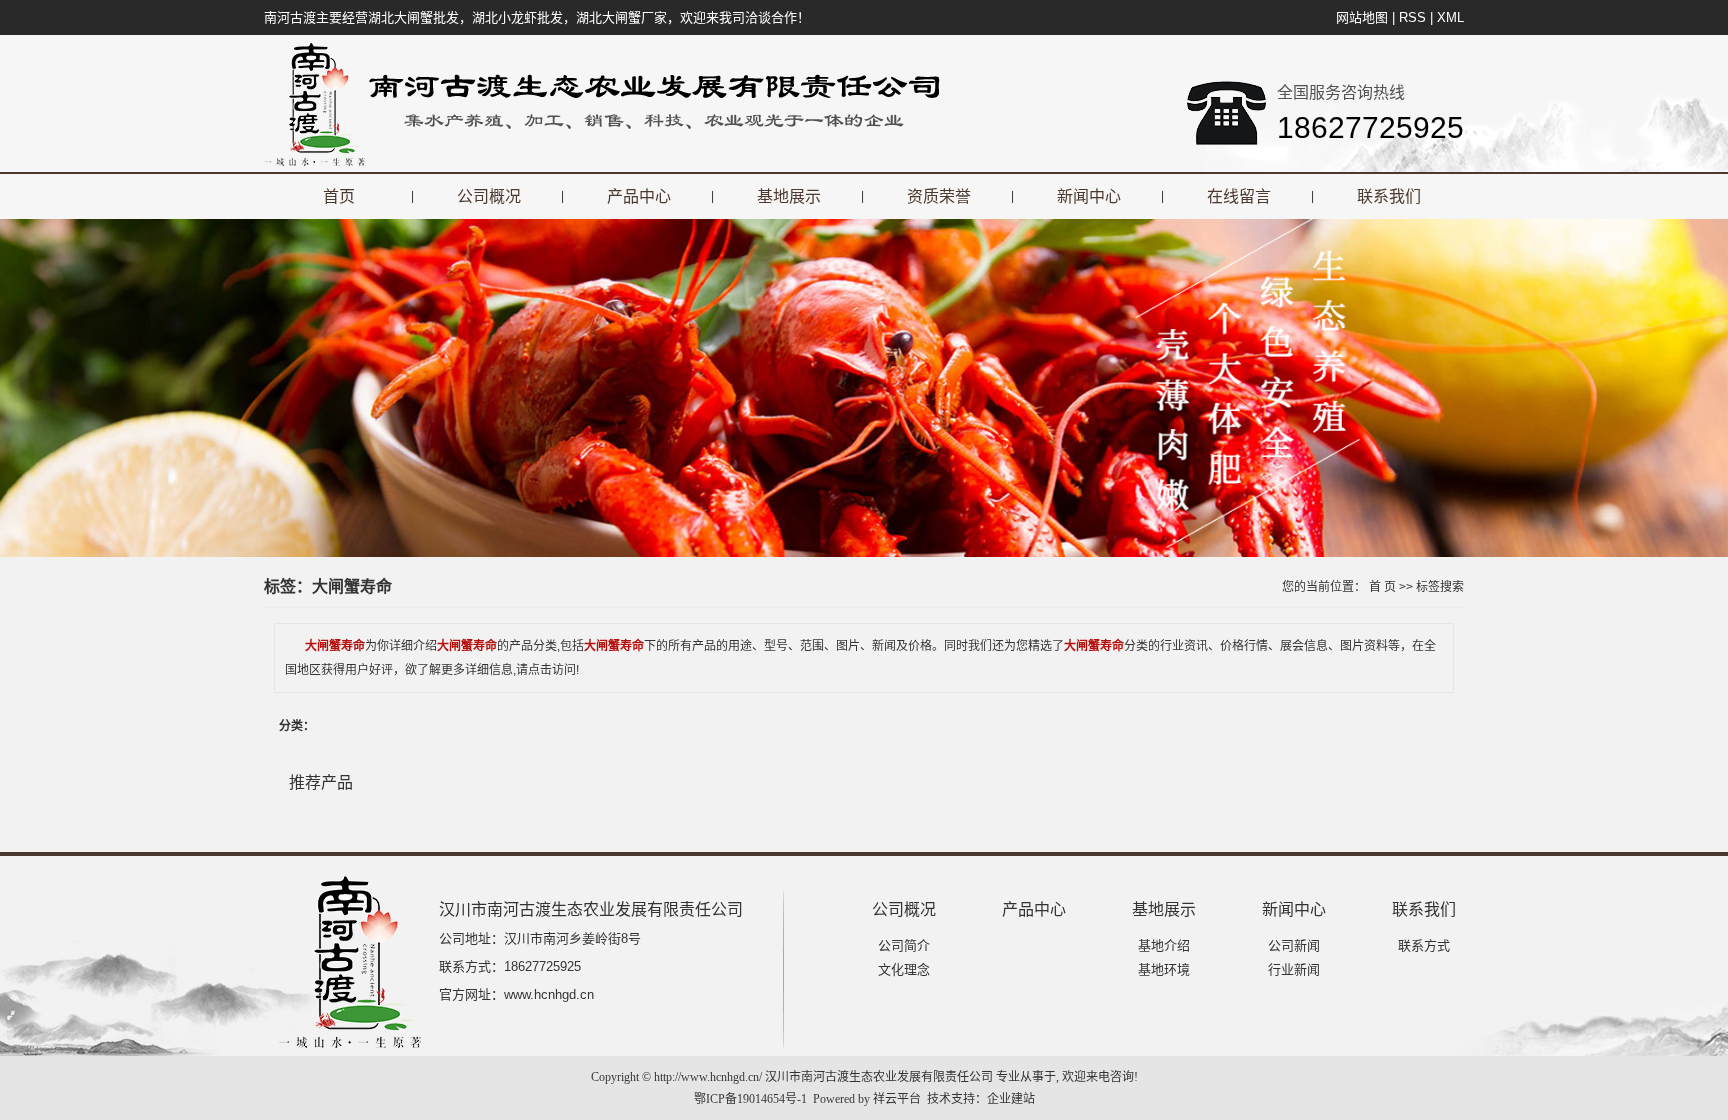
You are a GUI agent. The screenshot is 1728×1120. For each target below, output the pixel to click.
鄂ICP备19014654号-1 (750, 1099)
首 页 (1382, 587)
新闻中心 (1089, 196)
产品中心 (639, 196)
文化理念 (904, 969)
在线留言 (1239, 196)
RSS (1412, 17)
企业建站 (1011, 1099)
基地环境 (1164, 969)
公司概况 (489, 196)
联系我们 (1389, 196)
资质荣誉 (939, 196)
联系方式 (1424, 945)
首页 (339, 196)
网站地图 (1362, 17)
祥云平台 (897, 1099)
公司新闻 (1294, 945)
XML (1450, 17)
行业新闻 (1294, 969)
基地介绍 (1164, 945)
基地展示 (789, 196)
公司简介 (904, 945)
